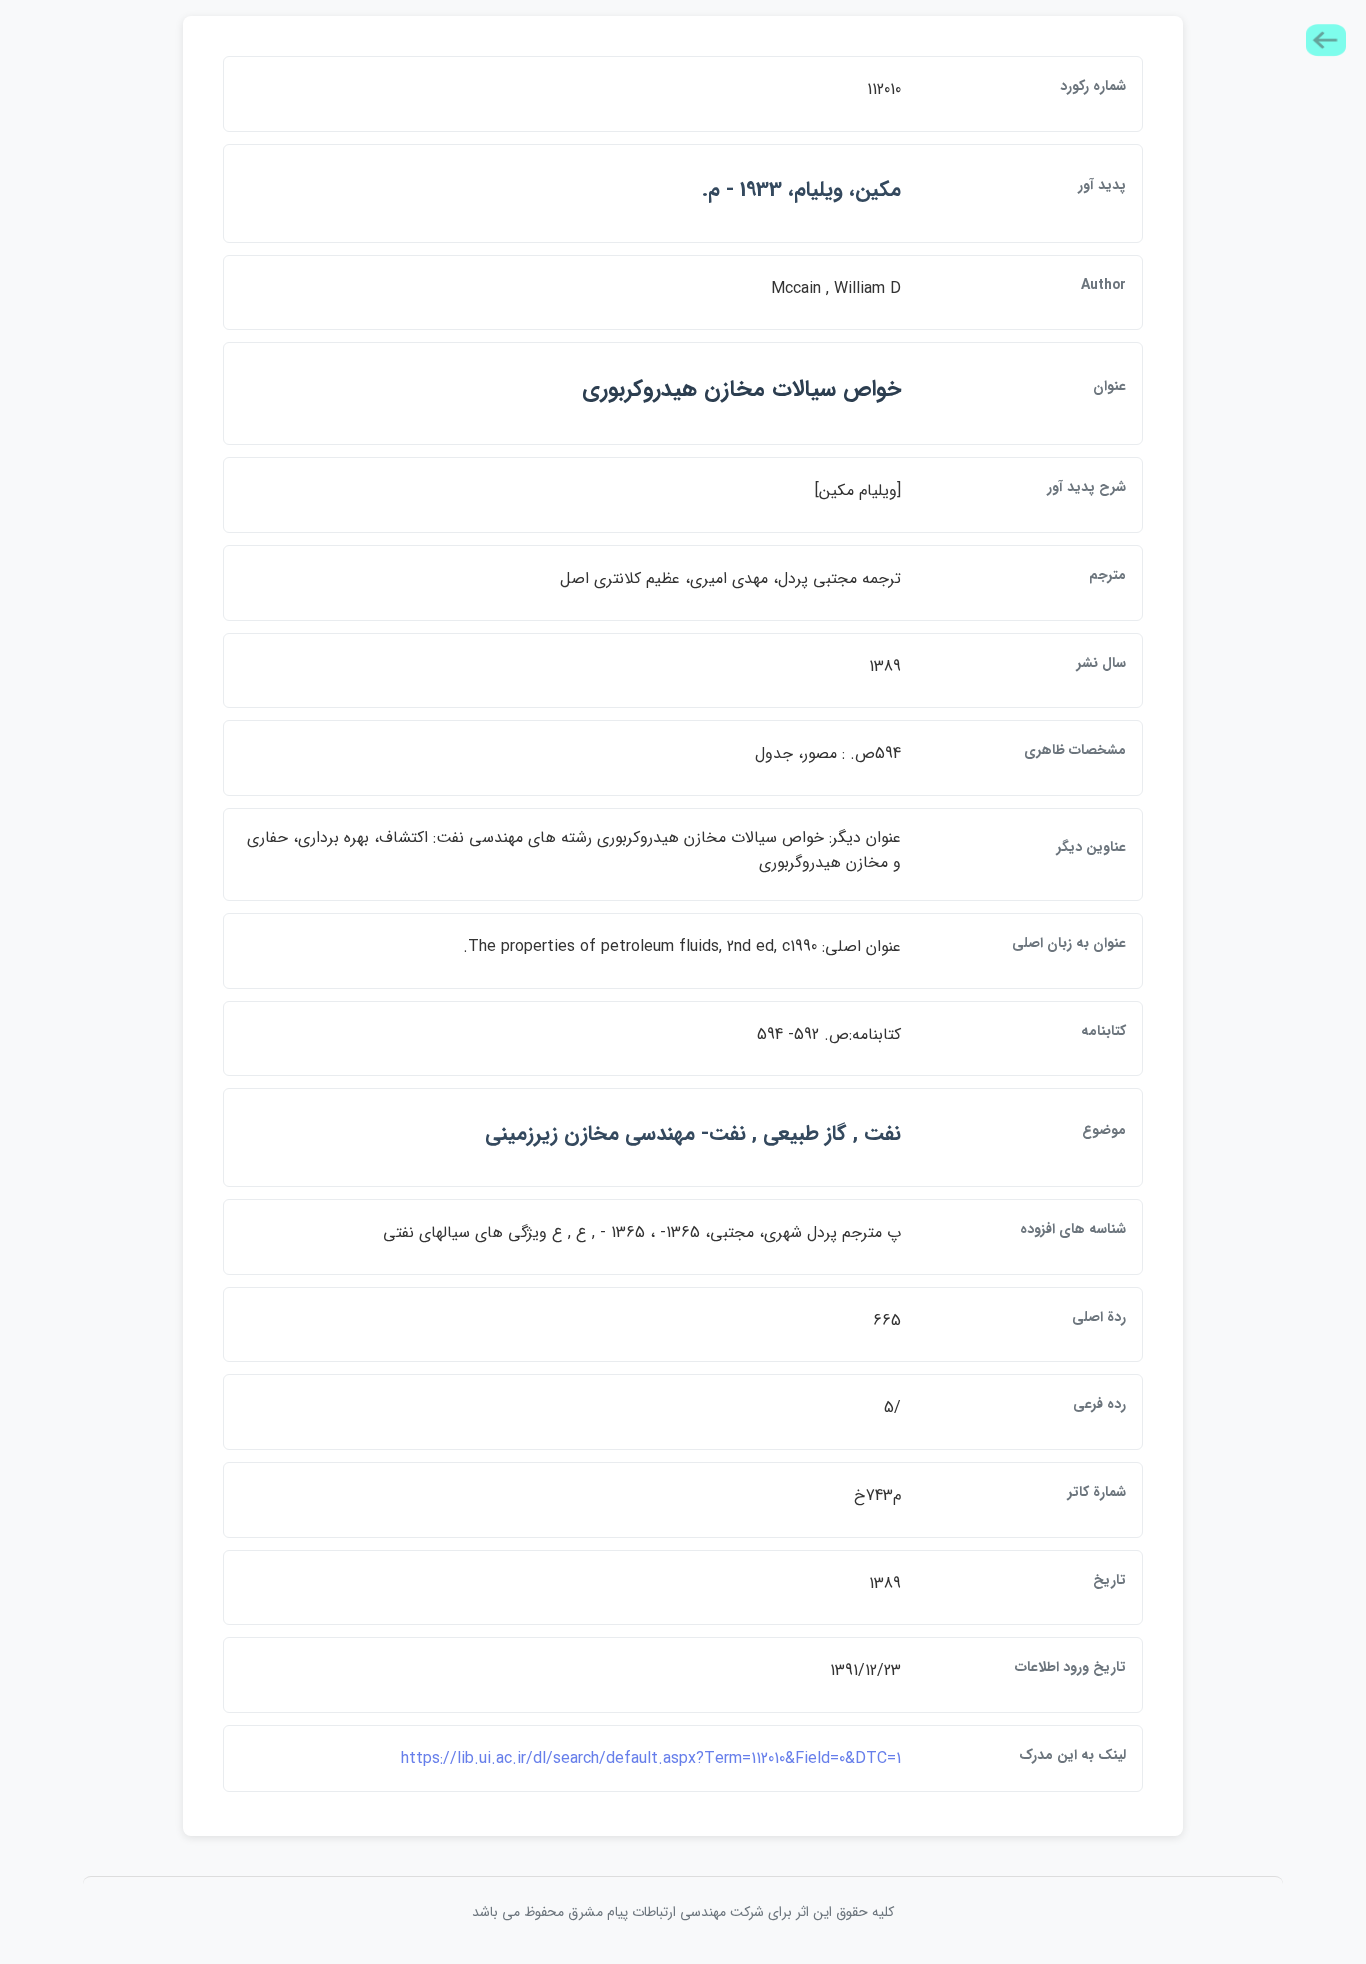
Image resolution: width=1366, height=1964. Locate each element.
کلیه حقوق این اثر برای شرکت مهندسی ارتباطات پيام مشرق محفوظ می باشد (683, 1912)
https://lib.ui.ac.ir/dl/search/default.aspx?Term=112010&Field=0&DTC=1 (651, 1758)
